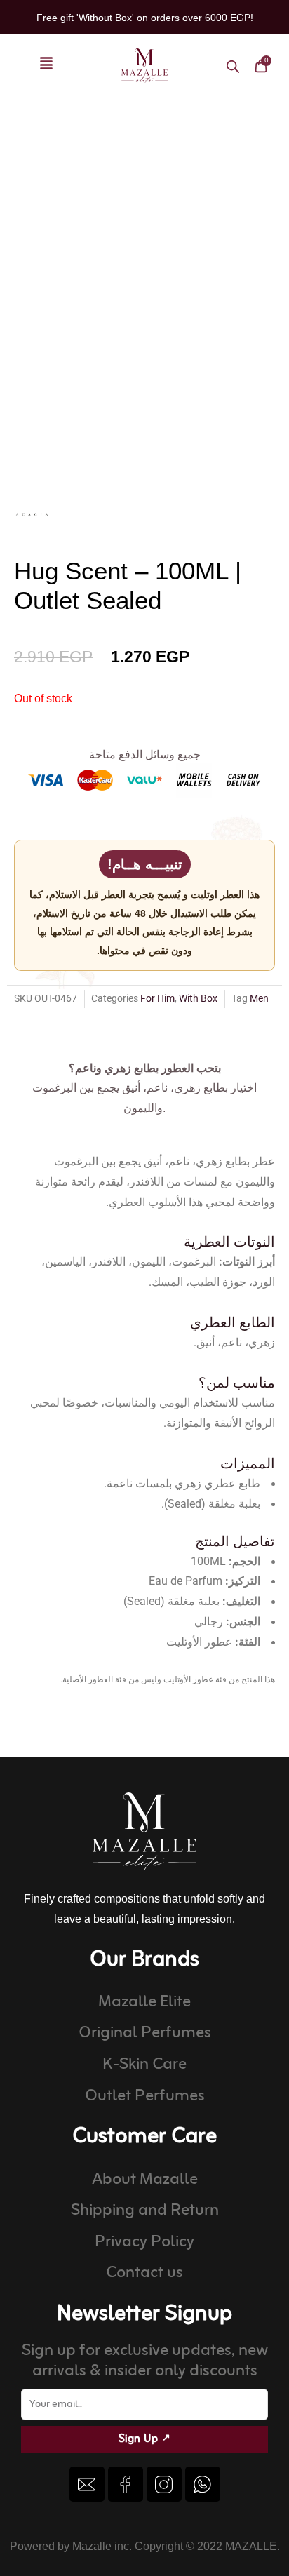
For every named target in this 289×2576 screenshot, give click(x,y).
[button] (46, 66)
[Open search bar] (233, 66)
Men (259, 998)
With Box (198, 998)
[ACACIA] (32, 514)
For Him (157, 998)
